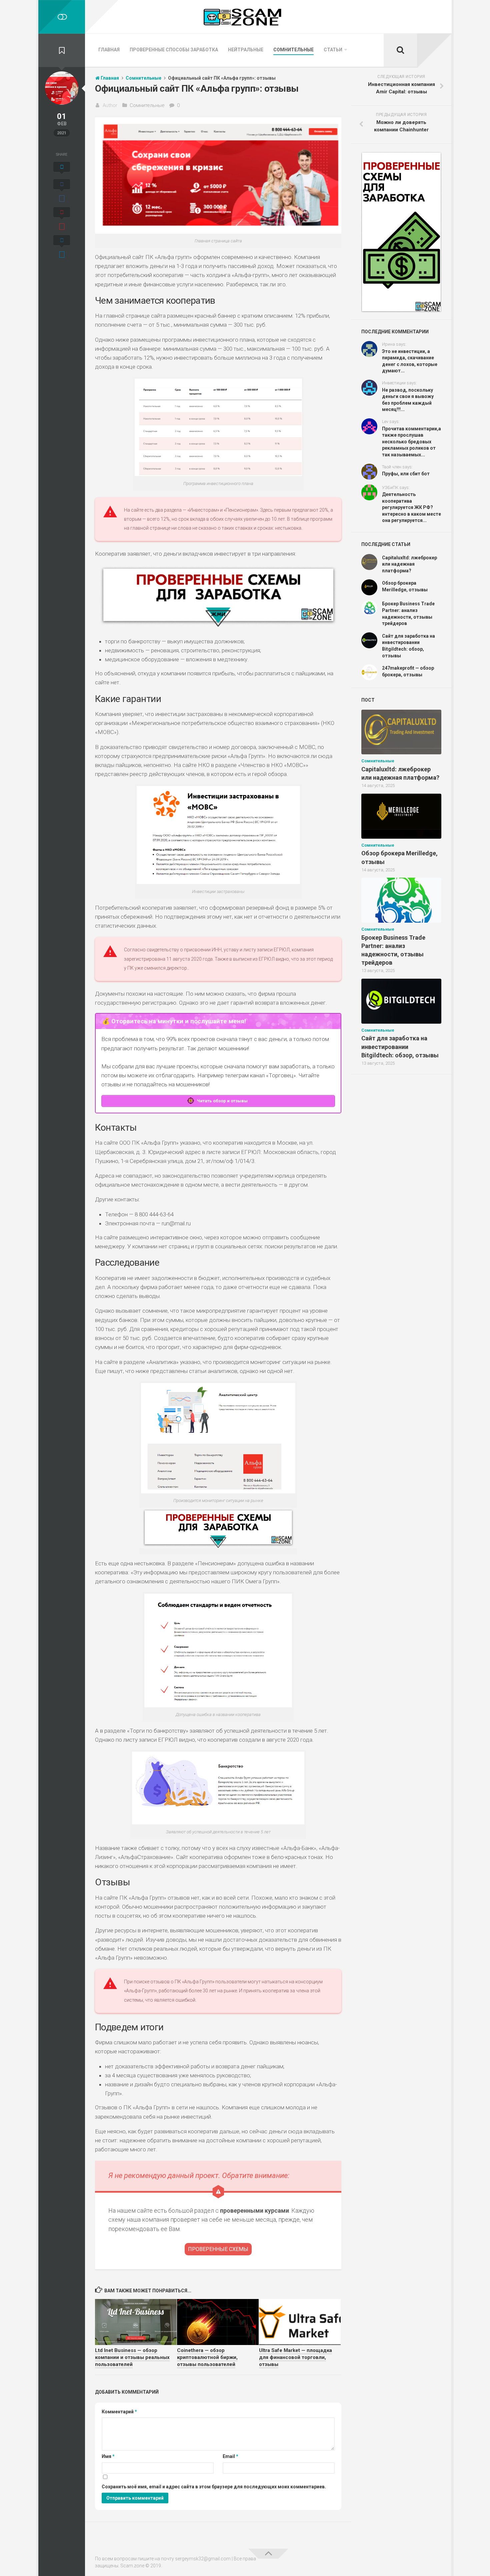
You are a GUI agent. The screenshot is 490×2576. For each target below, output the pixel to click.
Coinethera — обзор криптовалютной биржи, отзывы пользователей (207, 2357)
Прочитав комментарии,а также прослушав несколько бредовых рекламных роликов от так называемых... (411, 442)
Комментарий (119, 2412)
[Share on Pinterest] (62, 220)
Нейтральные (246, 50)
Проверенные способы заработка (174, 50)
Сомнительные (293, 50)
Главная (109, 50)
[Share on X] (62, 169)
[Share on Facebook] (62, 192)
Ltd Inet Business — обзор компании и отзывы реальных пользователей (132, 2357)
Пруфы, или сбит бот (406, 474)
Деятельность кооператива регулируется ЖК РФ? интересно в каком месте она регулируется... (411, 507)
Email (230, 2456)
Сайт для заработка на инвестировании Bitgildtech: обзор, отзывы (400, 1046)
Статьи (333, 50)
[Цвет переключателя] (62, 17)
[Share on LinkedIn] (62, 248)
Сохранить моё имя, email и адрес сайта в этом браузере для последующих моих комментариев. (214, 2487)
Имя (108, 2456)
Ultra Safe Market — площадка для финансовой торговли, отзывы (295, 2357)
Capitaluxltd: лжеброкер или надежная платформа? (409, 564)
